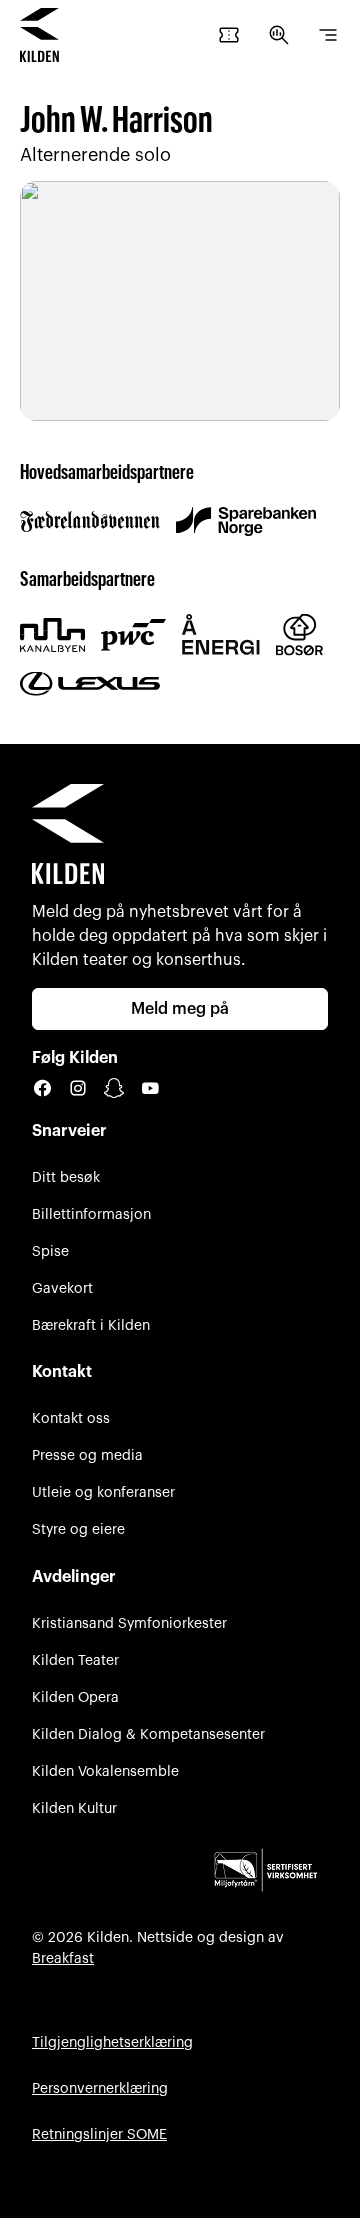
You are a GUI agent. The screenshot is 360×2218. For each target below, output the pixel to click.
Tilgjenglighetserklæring (112, 2042)
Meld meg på (180, 1009)
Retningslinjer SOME (99, 2134)
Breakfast (63, 1958)
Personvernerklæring (100, 2088)
